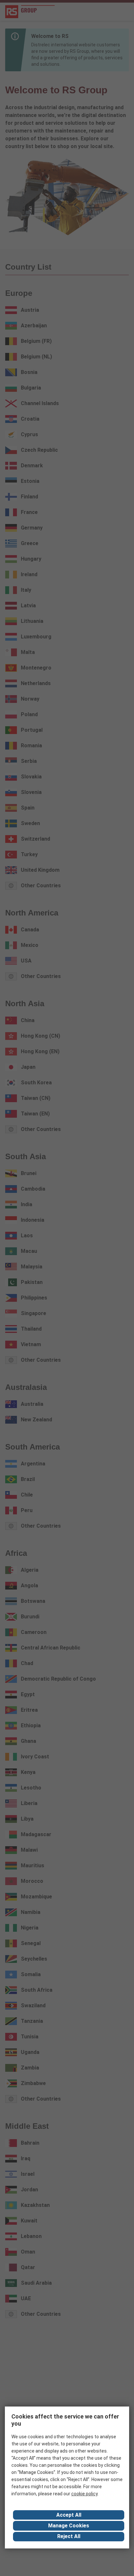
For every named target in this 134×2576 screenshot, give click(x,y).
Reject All (69, 2536)
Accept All (69, 2515)
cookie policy (84, 2494)
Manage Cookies (69, 2526)
